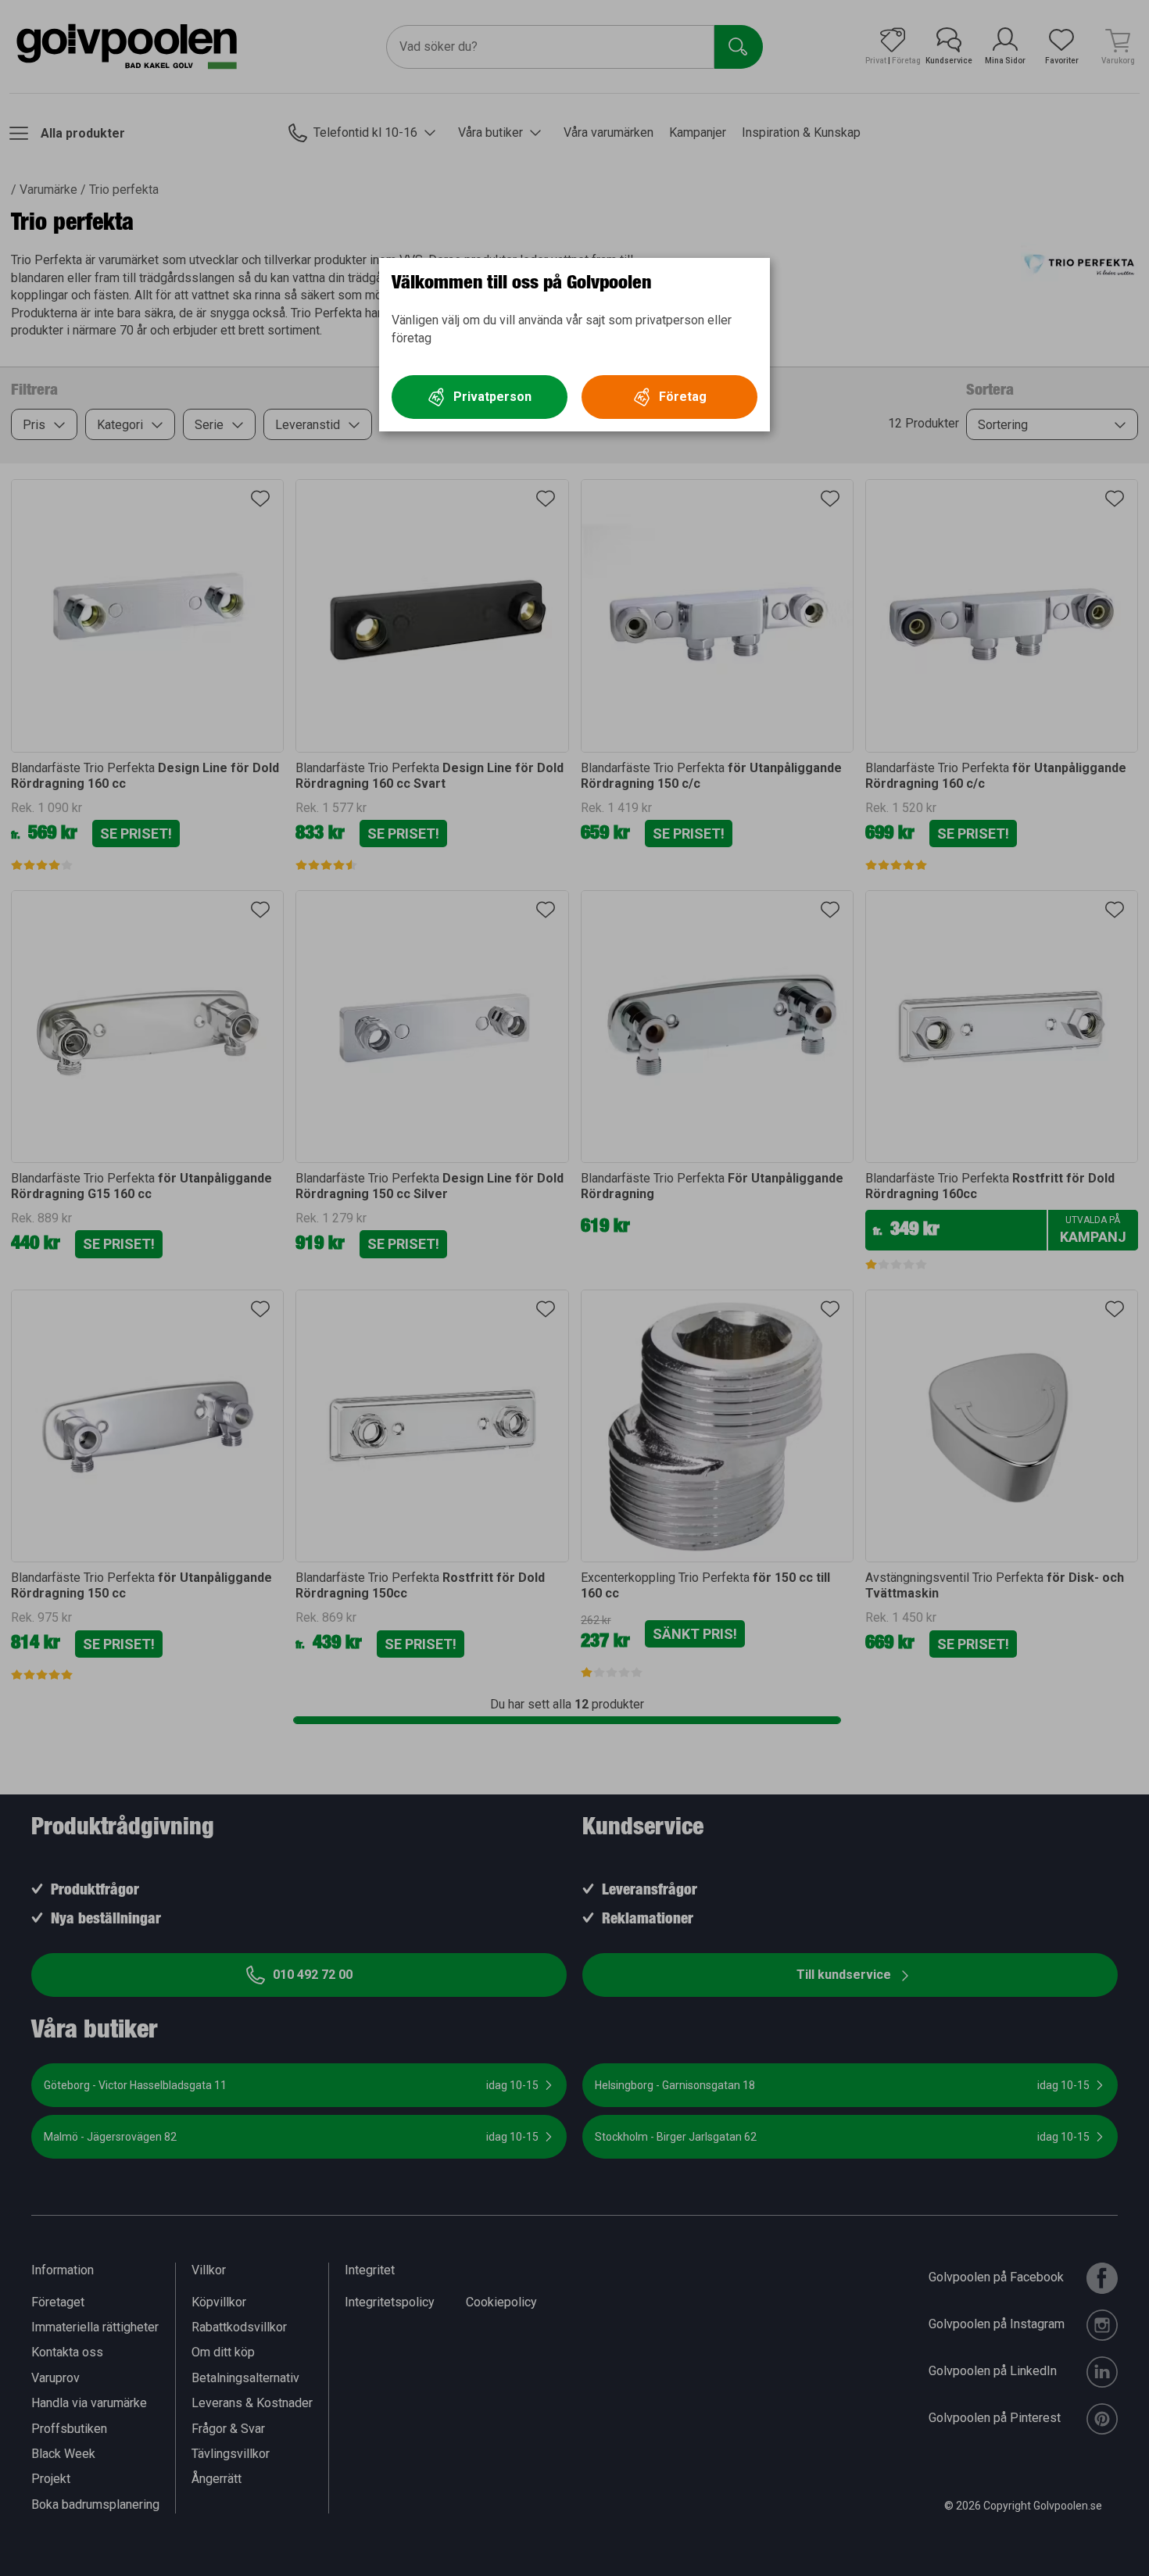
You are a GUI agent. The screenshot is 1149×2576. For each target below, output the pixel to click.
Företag (683, 397)
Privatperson (492, 397)
